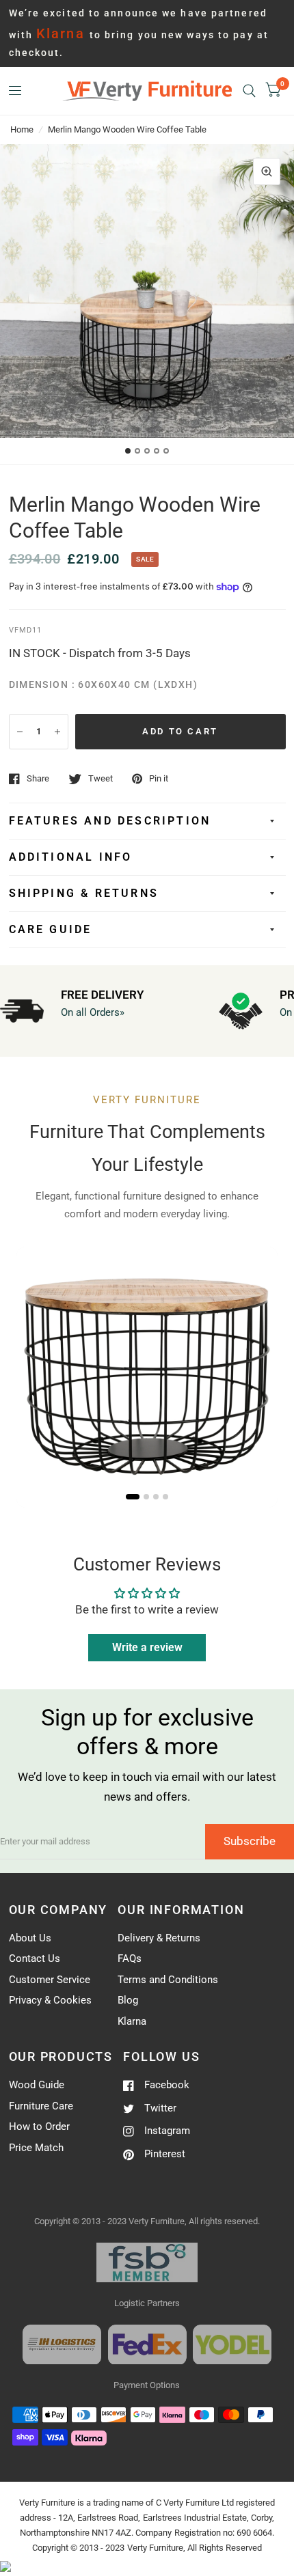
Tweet (101, 778)
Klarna (132, 2021)
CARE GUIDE (51, 929)
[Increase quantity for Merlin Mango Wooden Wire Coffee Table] (57, 732)
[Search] (249, 91)
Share (38, 778)
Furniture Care (41, 2106)
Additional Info (71, 857)
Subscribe (250, 1841)
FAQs (130, 1958)
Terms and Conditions (168, 1980)
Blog (128, 2000)
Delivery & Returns (159, 1938)
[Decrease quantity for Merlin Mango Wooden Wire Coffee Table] (20, 732)
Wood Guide (37, 2085)
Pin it (159, 778)
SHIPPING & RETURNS (84, 893)
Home (22, 129)
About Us (30, 1938)
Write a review (147, 1647)
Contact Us (35, 1958)
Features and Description (110, 821)
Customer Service (50, 1980)
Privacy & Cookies (50, 2000)
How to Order (39, 2127)
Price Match (36, 2148)
